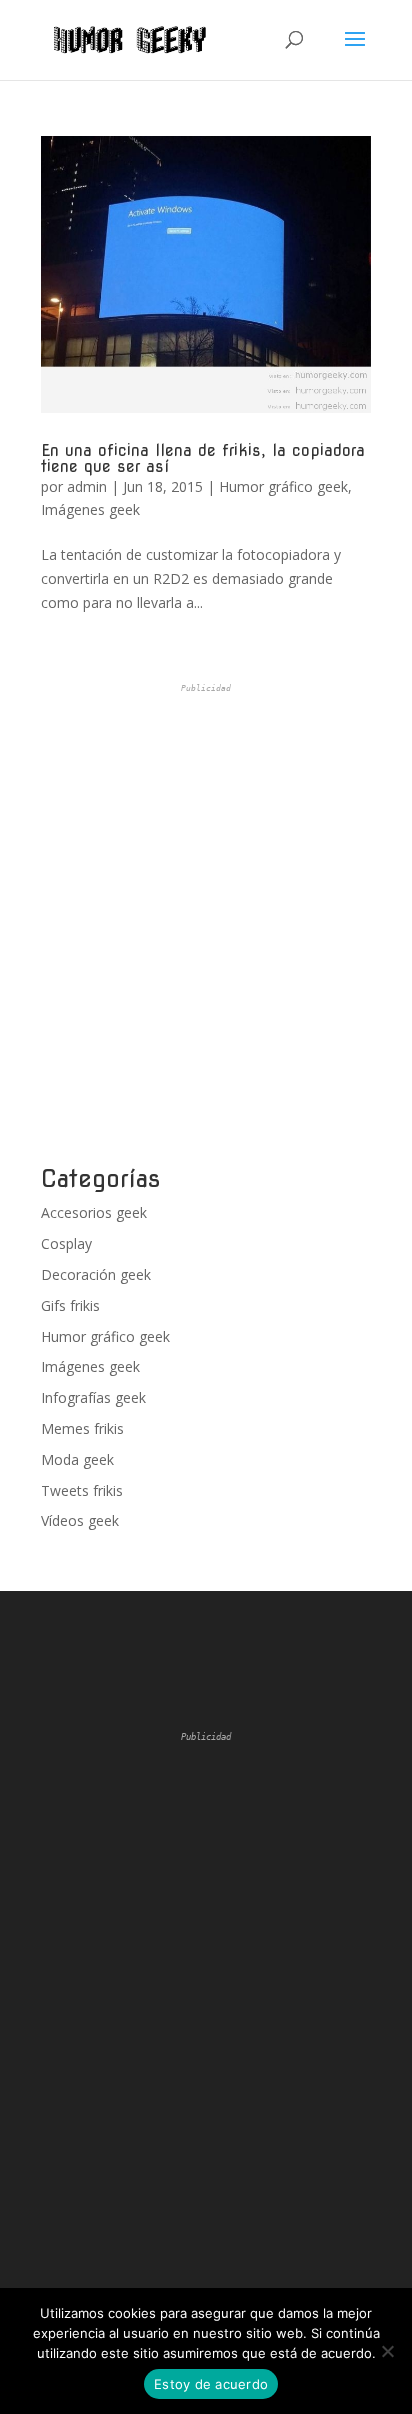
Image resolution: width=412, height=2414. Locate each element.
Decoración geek (96, 1274)
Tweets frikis (82, 1490)
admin (87, 486)
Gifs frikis (70, 1305)
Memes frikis (82, 1428)
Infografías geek (93, 1397)
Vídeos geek (80, 1520)
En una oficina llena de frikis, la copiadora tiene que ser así (203, 458)
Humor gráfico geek (283, 486)
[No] (387, 2351)
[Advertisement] (206, 925)
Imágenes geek (90, 509)
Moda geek (77, 1459)
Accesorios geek (94, 1212)
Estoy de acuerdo (211, 2384)
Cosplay (66, 1243)
